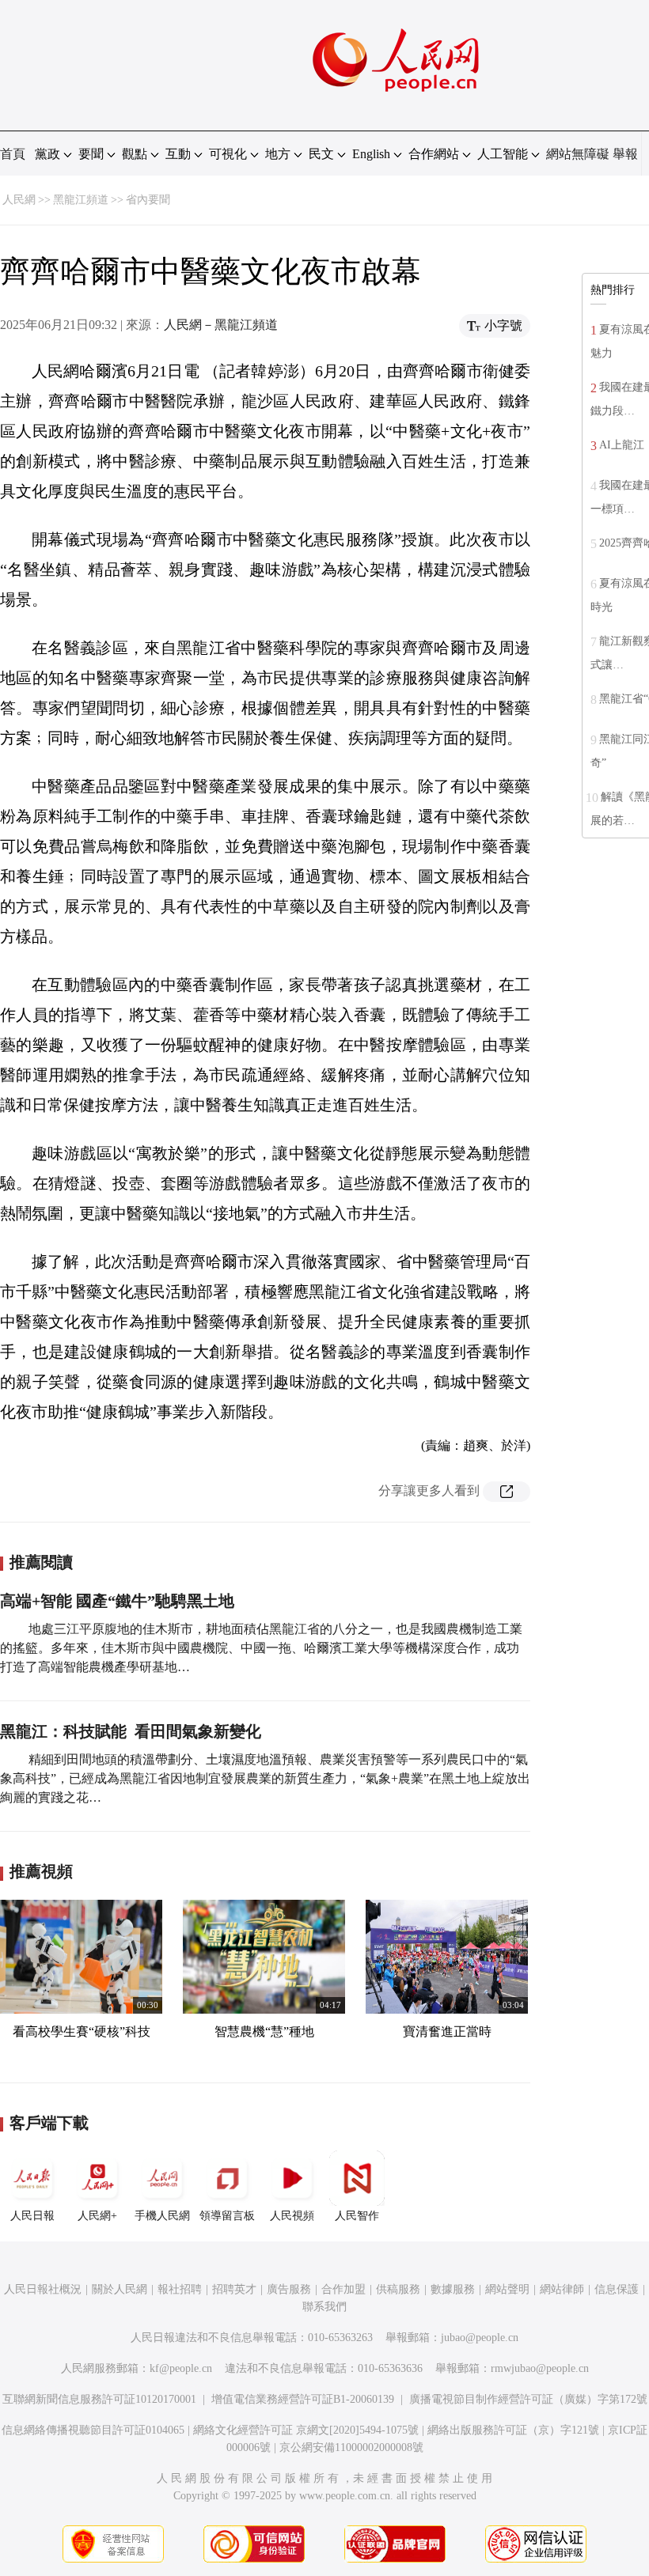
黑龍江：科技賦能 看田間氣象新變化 (131, 1731)
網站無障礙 (578, 154)
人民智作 (357, 2216)
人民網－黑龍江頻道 (221, 325)
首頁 (13, 154)
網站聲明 (507, 2289)
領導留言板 (227, 2216)
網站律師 (562, 2289)
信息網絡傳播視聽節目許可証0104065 (93, 2430)
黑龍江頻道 (81, 200)
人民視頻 (292, 2216)
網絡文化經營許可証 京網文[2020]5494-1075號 (306, 2430)
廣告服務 (289, 2289)
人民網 (19, 200)
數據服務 (453, 2289)
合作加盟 (343, 2289)
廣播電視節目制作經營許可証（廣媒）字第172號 (528, 2399)
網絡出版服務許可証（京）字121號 (513, 2430)
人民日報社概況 (43, 2289)
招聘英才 (234, 2289)
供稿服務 (398, 2289)
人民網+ (97, 2216)
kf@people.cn (181, 2368)
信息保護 (617, 2289)
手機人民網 (162, 2216)
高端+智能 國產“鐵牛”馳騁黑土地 (117, 1601)
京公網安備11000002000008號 (351, 2447)
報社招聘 (180, 2289)
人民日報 (32, 2216)
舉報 (625, 154)
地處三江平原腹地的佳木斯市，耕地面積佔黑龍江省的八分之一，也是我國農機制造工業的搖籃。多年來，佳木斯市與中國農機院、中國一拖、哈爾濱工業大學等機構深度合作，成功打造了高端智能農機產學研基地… (261, 1648)
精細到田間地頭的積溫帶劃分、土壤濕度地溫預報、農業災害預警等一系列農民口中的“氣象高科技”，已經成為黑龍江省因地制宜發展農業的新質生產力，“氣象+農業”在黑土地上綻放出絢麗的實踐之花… (265, 1778)
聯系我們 (324, 2307)
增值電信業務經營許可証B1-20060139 (303, 2399)
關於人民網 (120, 2289)
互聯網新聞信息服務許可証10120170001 (99, 2399)
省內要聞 (148, 200)
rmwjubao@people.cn (540, 2368)
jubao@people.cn (480, 2338)
